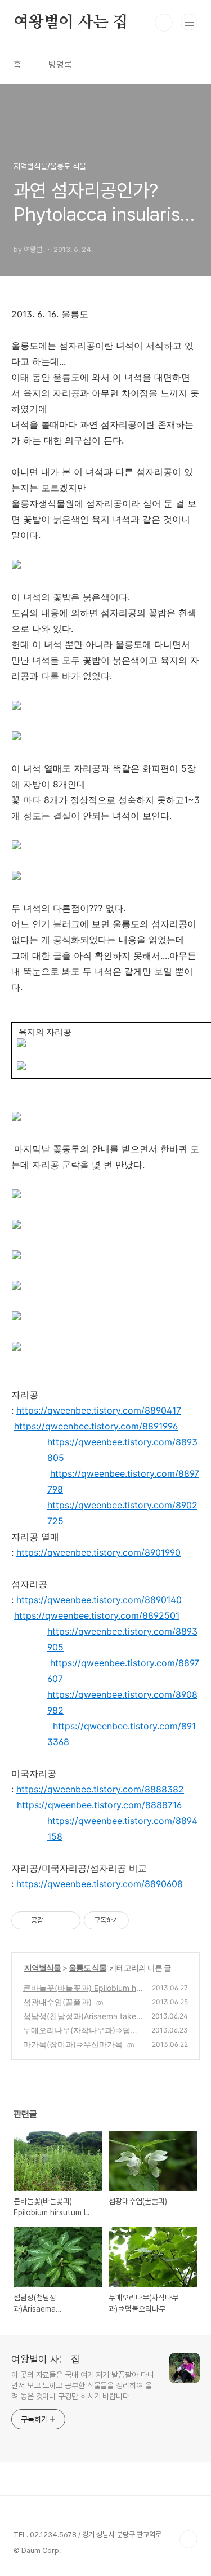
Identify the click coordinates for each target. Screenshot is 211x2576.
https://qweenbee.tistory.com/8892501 (97, 1615)
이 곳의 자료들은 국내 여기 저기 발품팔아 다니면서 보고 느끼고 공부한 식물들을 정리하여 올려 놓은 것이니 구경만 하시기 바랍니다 (82, 2385)
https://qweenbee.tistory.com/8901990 (98, 1552)
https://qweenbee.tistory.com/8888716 (99, 1805)
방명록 (60, 65)
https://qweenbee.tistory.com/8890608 (100, 1884)
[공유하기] (54, 1920)
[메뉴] (189, 22)
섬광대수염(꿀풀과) (57, 2002)
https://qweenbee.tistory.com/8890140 (99, 1600)
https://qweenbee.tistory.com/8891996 (96, 1426)
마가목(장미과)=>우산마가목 (73, 2044)
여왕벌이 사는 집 (71, 23)
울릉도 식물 (87, 1968)
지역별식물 (42, 1968)
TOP (188, 2539)
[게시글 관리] (68, 1920)
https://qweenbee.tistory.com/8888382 (100, 1789)
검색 (164, 23)
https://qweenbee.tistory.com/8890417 (99, 1410)
